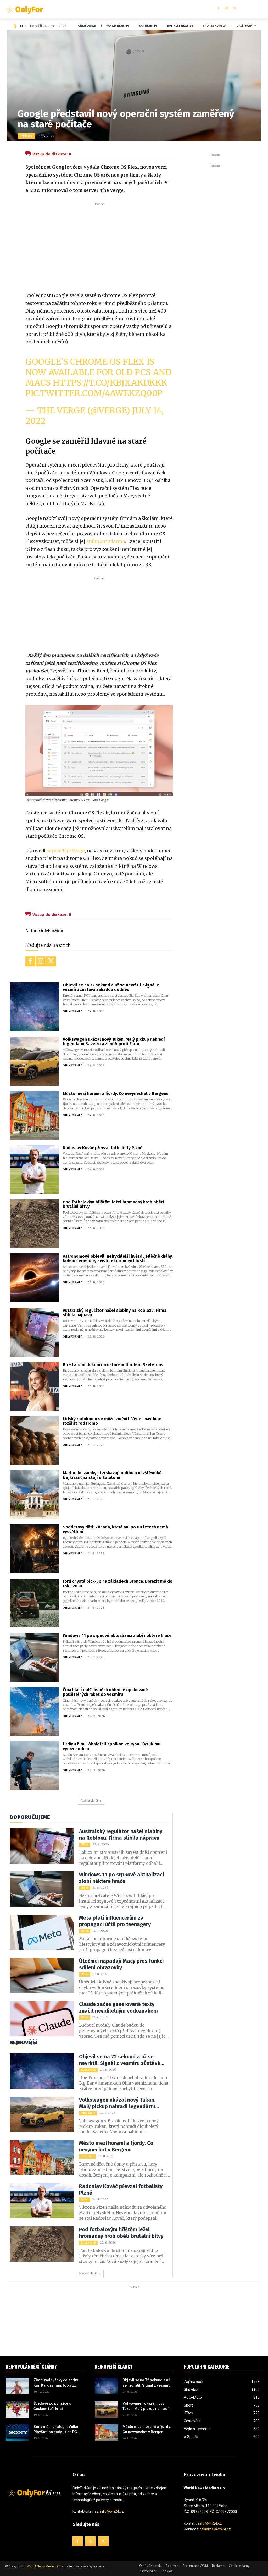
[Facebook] (218, 9)
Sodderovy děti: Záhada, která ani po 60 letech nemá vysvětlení (115, 1529)
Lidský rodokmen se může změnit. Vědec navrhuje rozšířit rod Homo (112, 1421)
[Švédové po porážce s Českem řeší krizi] (18, 2409)
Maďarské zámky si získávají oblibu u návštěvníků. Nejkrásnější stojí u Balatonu (113, 1475)
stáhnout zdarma (105, 541)
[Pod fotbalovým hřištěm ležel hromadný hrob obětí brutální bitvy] (34, 1224)
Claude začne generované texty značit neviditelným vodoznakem (118, 2007)
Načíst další (89, 1801)
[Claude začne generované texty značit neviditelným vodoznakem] (42, 2019)
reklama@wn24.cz (215, 2529)
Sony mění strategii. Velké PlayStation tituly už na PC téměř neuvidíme (56, 2430)
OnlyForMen (51, 931)
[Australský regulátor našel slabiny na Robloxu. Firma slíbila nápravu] (34, 1332)
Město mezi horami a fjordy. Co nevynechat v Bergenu (116, 1094)
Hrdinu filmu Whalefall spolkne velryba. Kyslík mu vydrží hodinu (112, 1746)
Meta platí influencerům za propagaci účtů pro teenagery (115, 1921)
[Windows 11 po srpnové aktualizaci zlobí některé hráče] (34, 1657)
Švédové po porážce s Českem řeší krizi (52, 2406)
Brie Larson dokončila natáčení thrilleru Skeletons (113, 1365)
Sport (85, 2199)
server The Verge (66, 851)
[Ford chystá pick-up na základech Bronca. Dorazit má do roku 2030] (34, 1603)
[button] (258, 9)
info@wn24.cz (112, 2511)
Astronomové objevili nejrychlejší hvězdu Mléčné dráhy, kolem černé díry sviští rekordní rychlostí (118, 1259)
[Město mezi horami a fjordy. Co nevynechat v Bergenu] (34, 1115)
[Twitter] (235, 9)
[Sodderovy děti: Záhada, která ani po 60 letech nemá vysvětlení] (34, 1549)
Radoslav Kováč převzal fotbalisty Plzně (103, 1148)
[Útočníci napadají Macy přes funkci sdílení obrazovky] (42, 1975)
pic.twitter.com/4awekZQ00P (94, 393)
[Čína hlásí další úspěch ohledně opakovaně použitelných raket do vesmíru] (34, 1711)
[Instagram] (227, 9)
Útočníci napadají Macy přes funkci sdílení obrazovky (121, 1964)
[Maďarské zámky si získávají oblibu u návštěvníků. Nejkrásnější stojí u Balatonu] (34, 1495)
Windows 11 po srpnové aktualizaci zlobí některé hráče (117, 1636)
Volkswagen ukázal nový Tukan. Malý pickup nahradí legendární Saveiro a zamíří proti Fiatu (114, 1042)
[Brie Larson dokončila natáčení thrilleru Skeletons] (34, 1386)
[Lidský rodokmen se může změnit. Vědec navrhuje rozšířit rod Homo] (34, 1441)
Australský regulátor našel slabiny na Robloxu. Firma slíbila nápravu (115, 1313)
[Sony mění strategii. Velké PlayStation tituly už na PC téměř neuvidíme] (18, 2433)
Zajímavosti (88, 2070)
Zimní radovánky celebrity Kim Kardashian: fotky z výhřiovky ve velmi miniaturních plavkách (56, 2383)
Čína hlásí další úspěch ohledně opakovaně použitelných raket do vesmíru (105, 1692)
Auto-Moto (88, 2113)
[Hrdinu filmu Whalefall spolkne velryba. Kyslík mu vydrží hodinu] (34, 1766)
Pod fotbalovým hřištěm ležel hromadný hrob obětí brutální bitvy (113, 1204)
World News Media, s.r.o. (45, 2566)
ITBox (26, 136)
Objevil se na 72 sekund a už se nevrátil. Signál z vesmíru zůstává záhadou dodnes (111, 987)
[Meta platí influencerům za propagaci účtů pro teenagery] (42, 1932)
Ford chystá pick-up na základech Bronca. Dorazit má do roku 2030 (118, 1584)
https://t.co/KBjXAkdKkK (110, 383)
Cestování (87, 2156)
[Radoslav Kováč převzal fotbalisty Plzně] (34, 1169)
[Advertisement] (99, 246)
